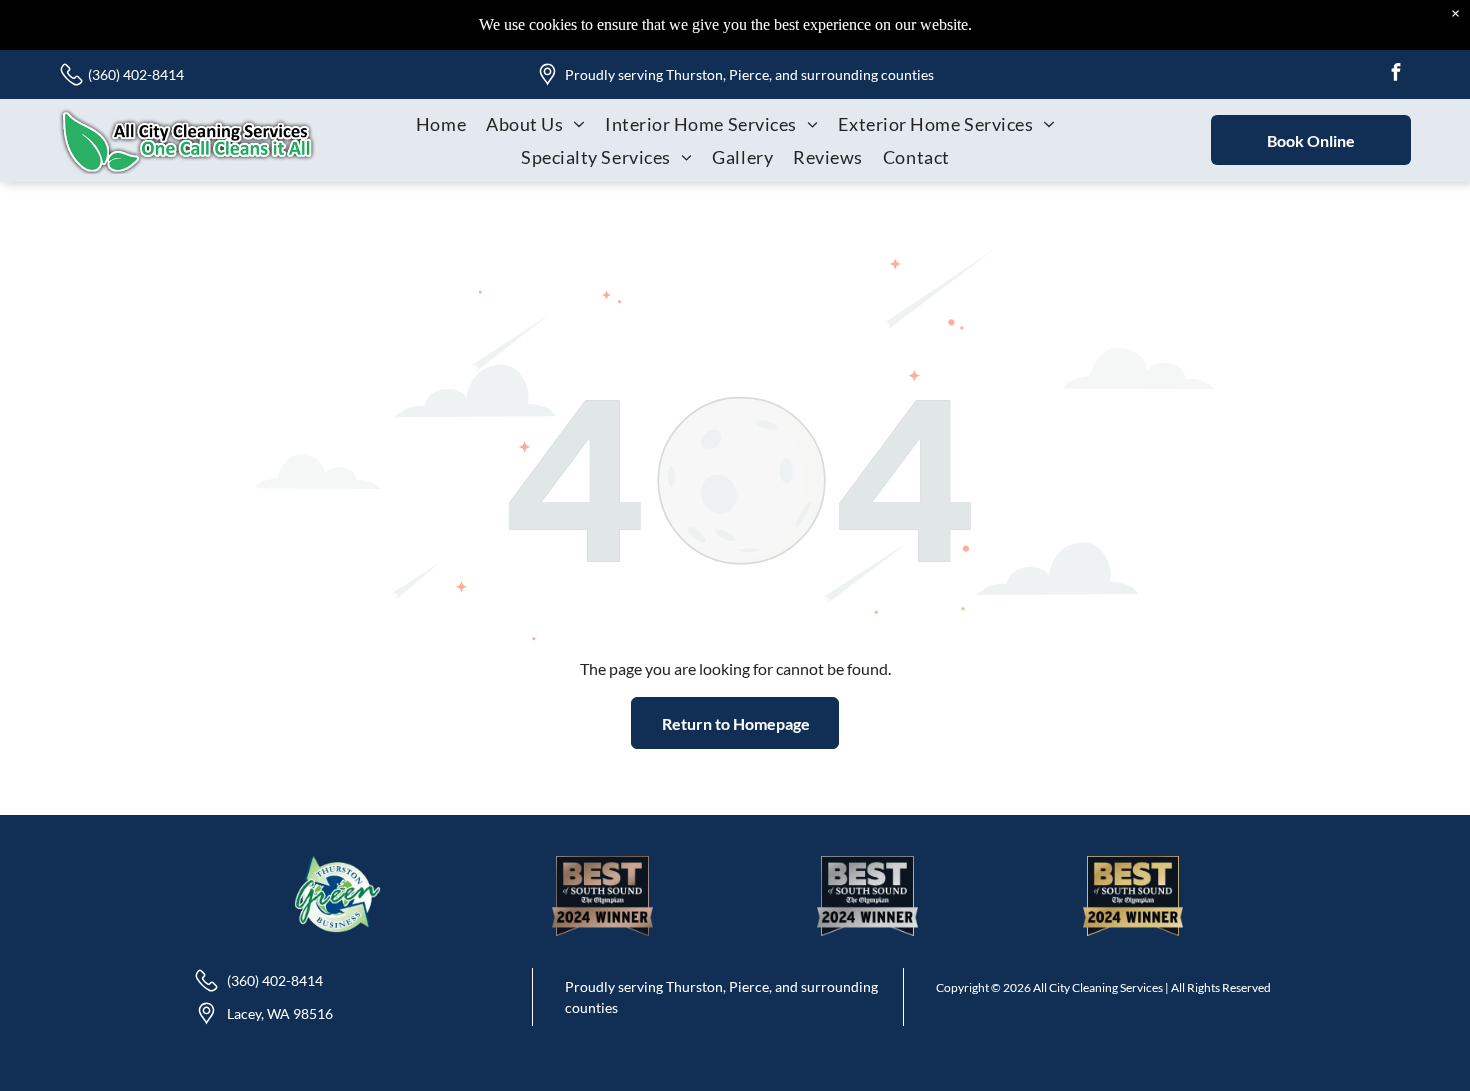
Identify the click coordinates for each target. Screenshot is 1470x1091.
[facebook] (1396, 74)
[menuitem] (441, 123)
